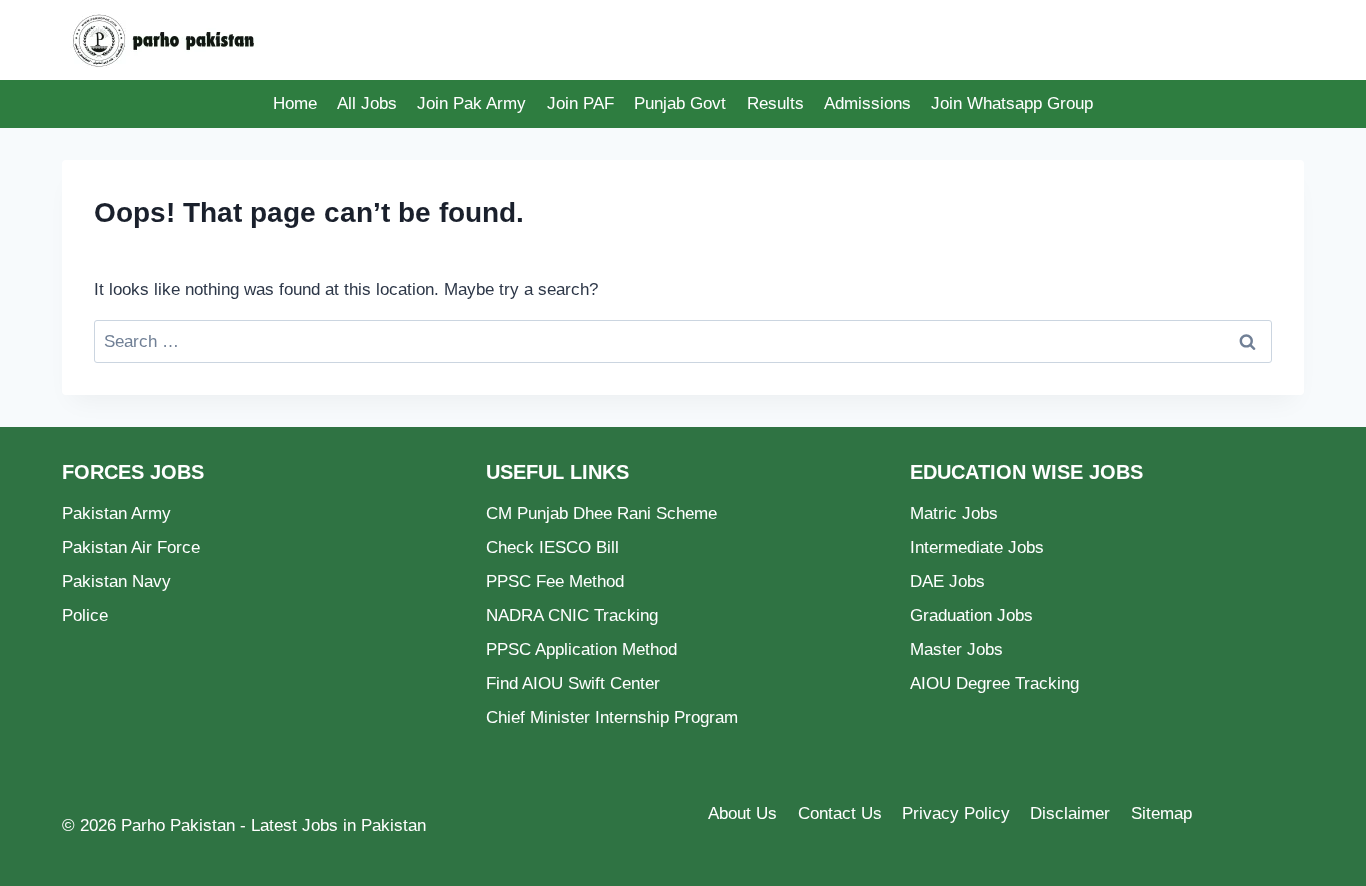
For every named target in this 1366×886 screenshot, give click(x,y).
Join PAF (580, 103)
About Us (742, 813)
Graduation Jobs (971, 615)
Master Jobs (956, 649)
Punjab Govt (680, 103)
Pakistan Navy (116, 581)
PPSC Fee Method (555, 581)
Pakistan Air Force (131, 547)
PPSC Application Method (581, 649)
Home (295, 103)
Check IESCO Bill (552, 547)
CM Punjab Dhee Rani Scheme (601, 513)
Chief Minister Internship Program (612, 717)
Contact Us (840, 813)
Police (85, 615)
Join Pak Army (471, 103)
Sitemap (1161, 813)
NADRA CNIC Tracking (572, 615)
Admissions (867, 103)
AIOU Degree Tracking (994, 683)
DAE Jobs (947, 581)
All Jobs (367, 103)
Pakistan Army (116, 513)
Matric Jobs (954, 513)
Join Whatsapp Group (1012, 103)
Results (775, 103)
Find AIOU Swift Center (573, 683)
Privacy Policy (956, 813)
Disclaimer (1070, 813)
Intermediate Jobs (977, 547)
